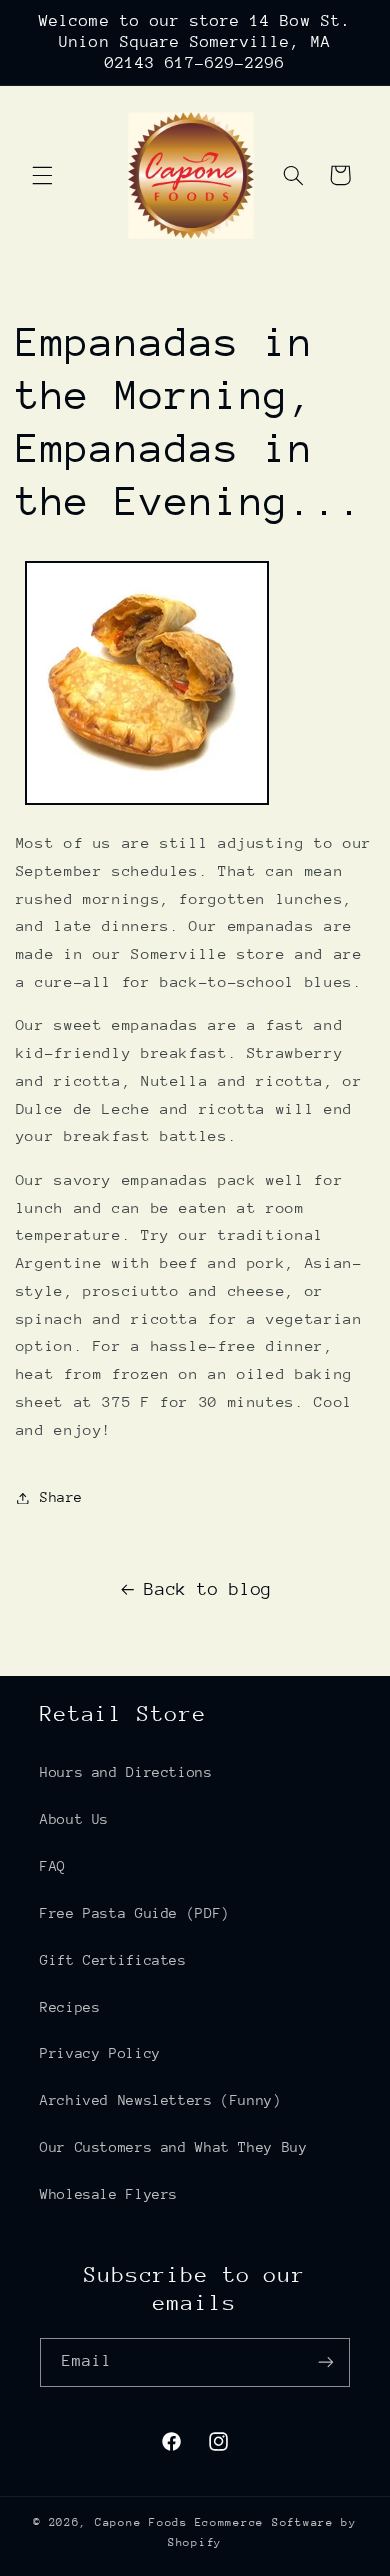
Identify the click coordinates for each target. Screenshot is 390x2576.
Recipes (70, 2007)
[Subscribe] (326, 2362)
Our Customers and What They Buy (174, 2147)
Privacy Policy (100, 2053)
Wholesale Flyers (109, 2194)
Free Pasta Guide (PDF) (135, 1913)
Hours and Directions (126, 1772)
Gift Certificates (113, 1960)
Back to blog (208, 1589)
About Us (74, 1819)
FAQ (53, 1866)
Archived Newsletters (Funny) (161, 2100)
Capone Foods (141, 2522)
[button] (42, 175)
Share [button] (61, 1497)
